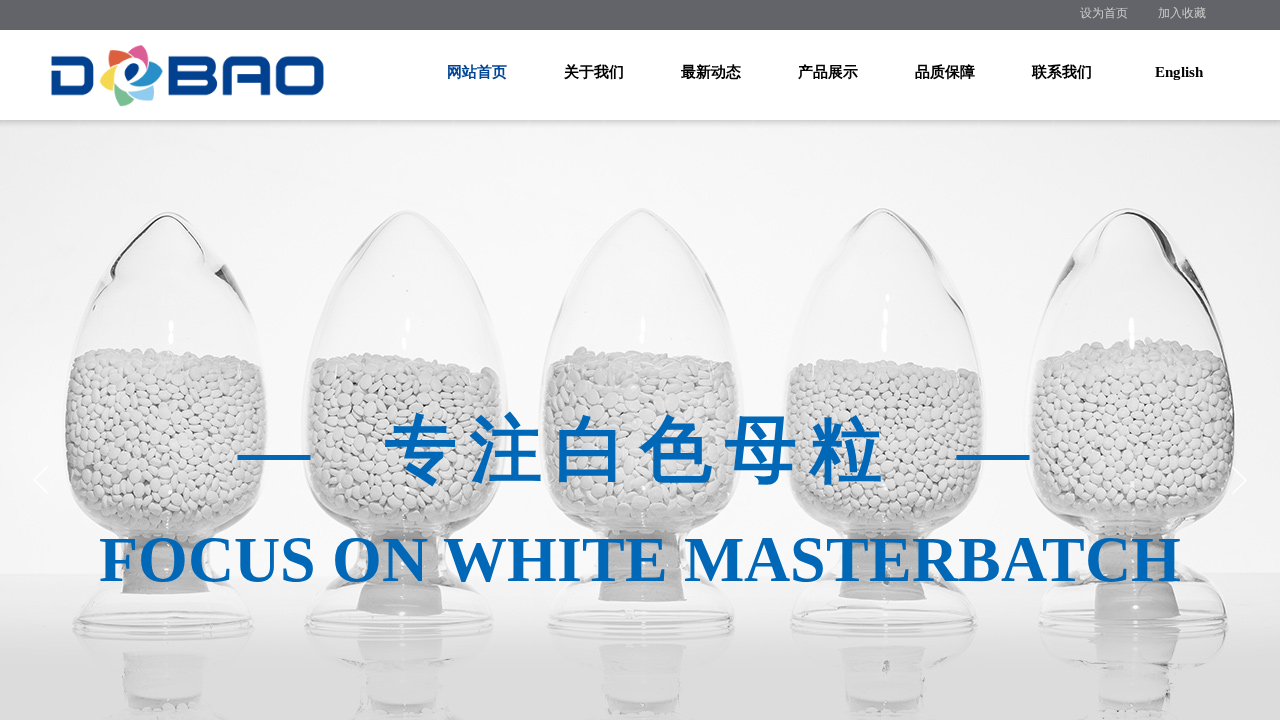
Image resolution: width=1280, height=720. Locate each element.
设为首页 (1104, 13)
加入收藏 (1182, 13)
